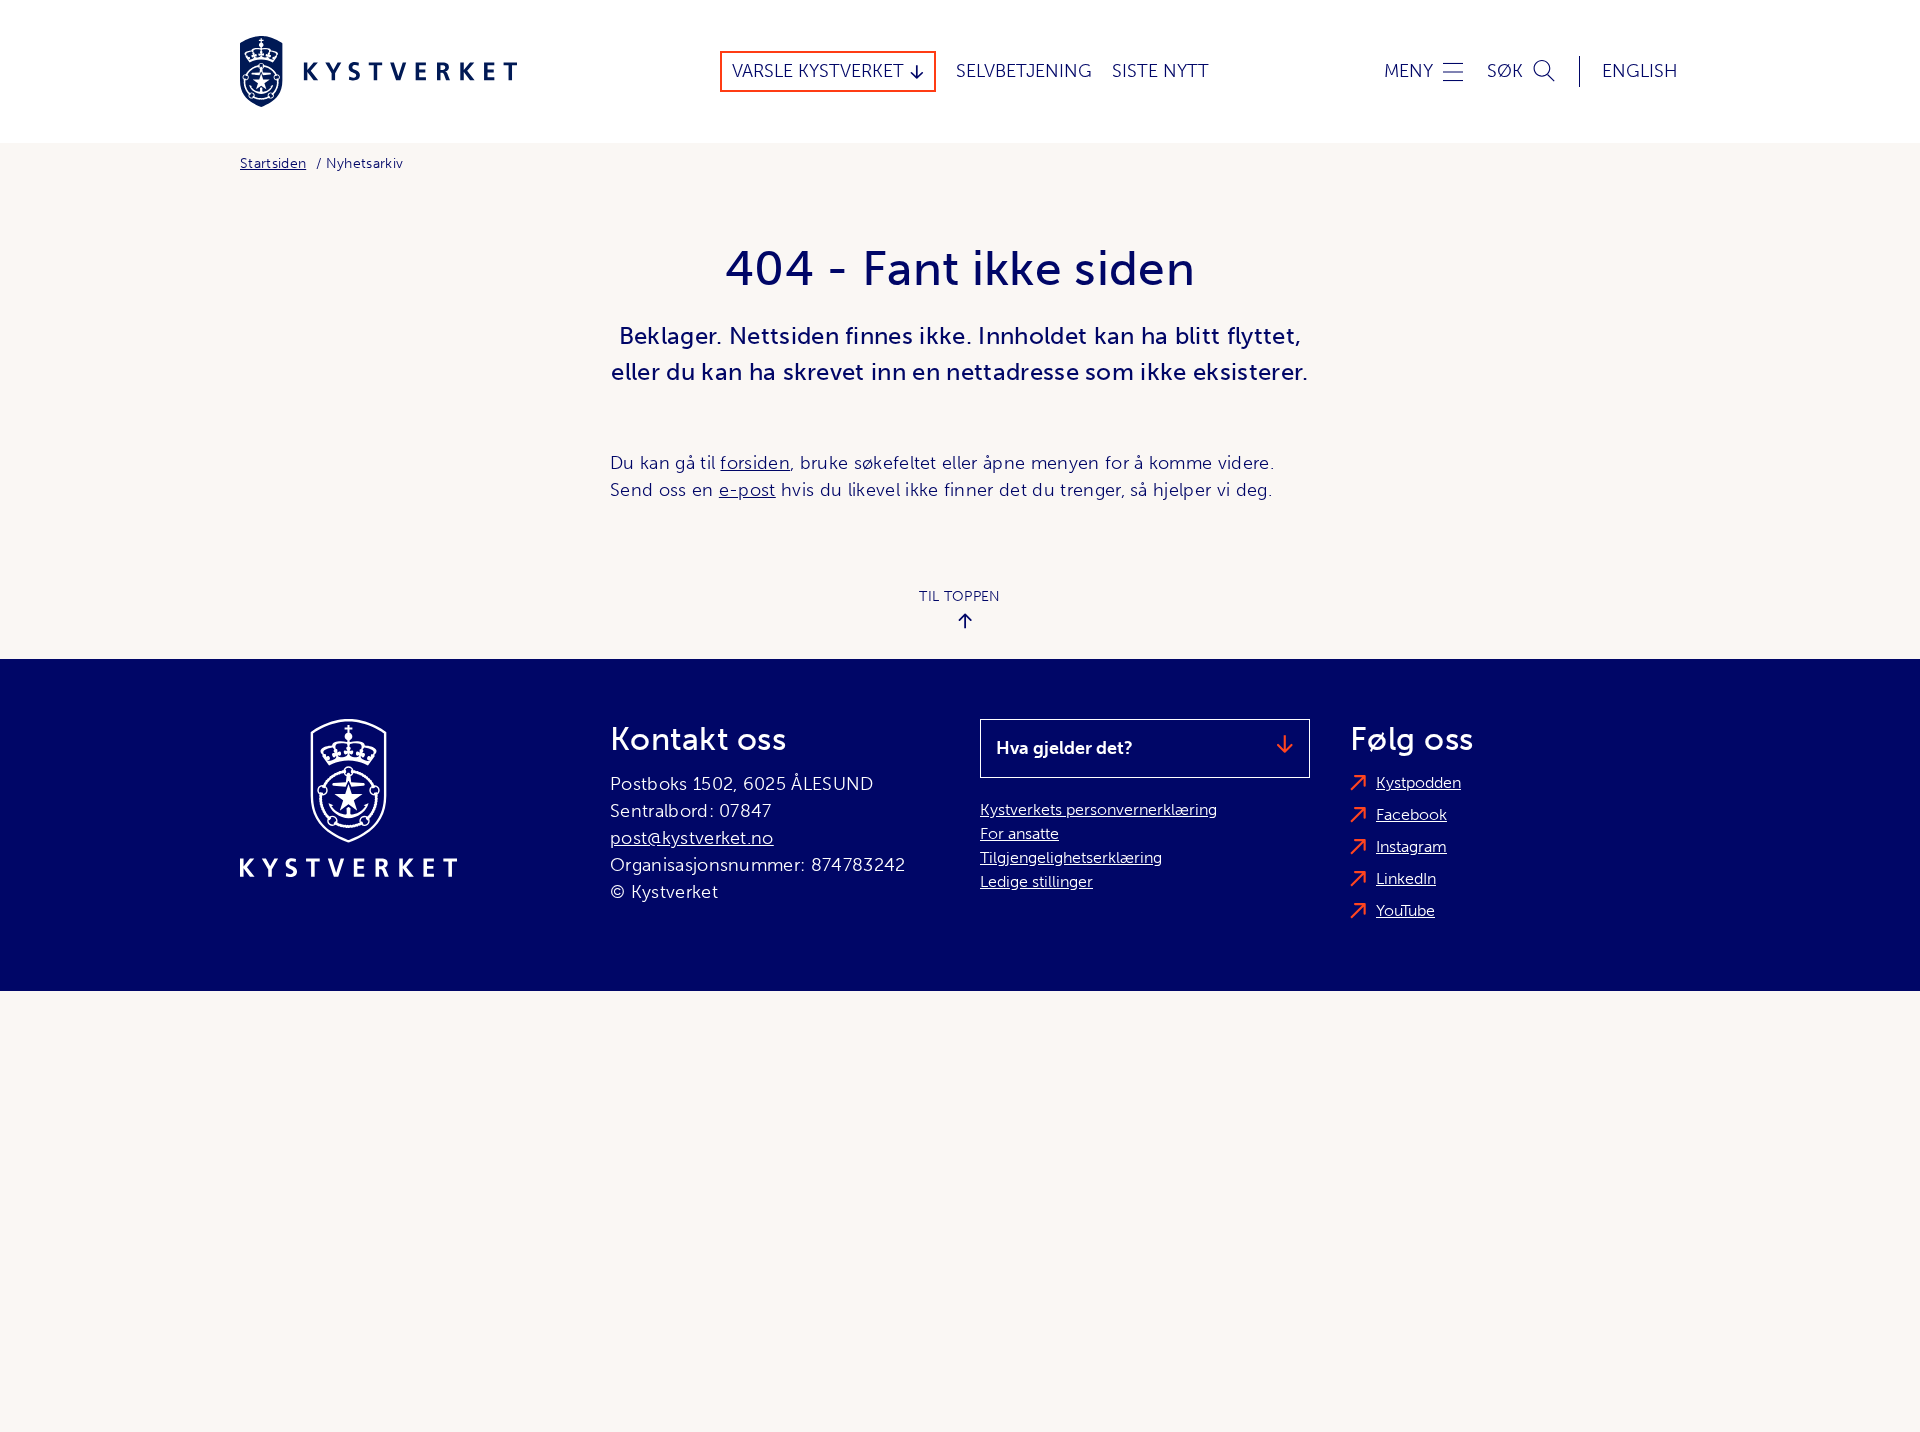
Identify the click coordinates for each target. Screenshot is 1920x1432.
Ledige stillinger (1036, 881)
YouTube (1405, 910)
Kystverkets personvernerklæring (1098, 809)
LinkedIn (1406, 878)
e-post (747, 490)
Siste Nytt (1160, 71)
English (1640, 71)
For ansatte (1019, 833)
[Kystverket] (378, 71)
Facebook (1411, 814)
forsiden (755, 463)
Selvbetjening (1024, 71)
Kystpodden (1418, 782)
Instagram (1411, 846)
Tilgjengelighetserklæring (1071, 857)
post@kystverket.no (692, 838)
